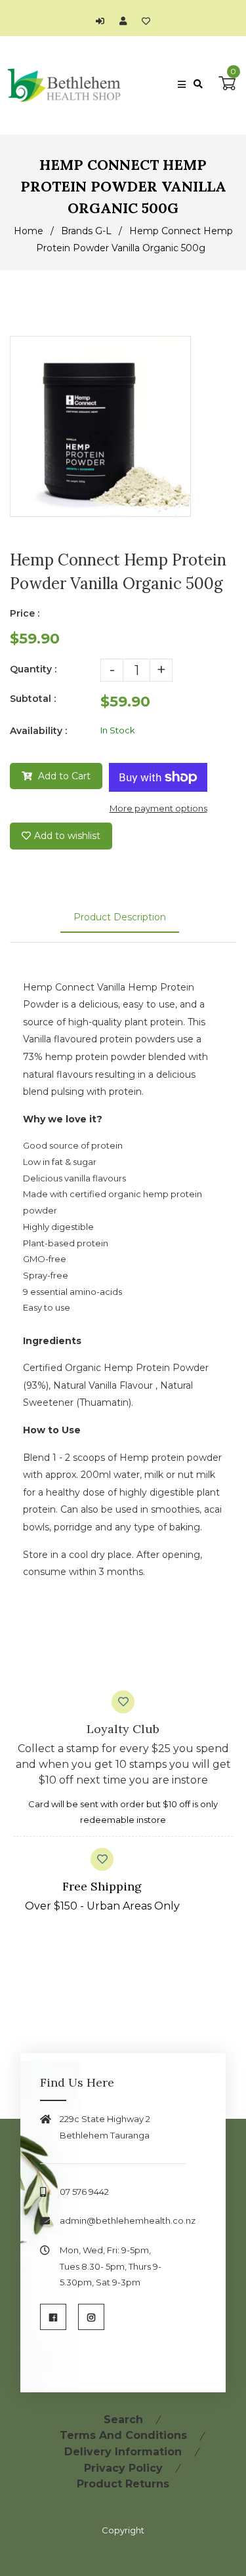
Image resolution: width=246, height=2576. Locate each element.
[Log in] (103, 21)
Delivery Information (123, 2452)
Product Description (120, 917)
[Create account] (126, 21)
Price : (25, 613)
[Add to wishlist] (146, 21)
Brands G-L (86, 231)
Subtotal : (33, 699)
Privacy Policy (123, 2468)
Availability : (38, 731)
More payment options (158, 808)
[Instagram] (91, 2317)
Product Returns (123, 2484)
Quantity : (33, 669)
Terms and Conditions (123, 2435)
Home (29, 231)
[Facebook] (53, 2317)
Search (123, 2420)
